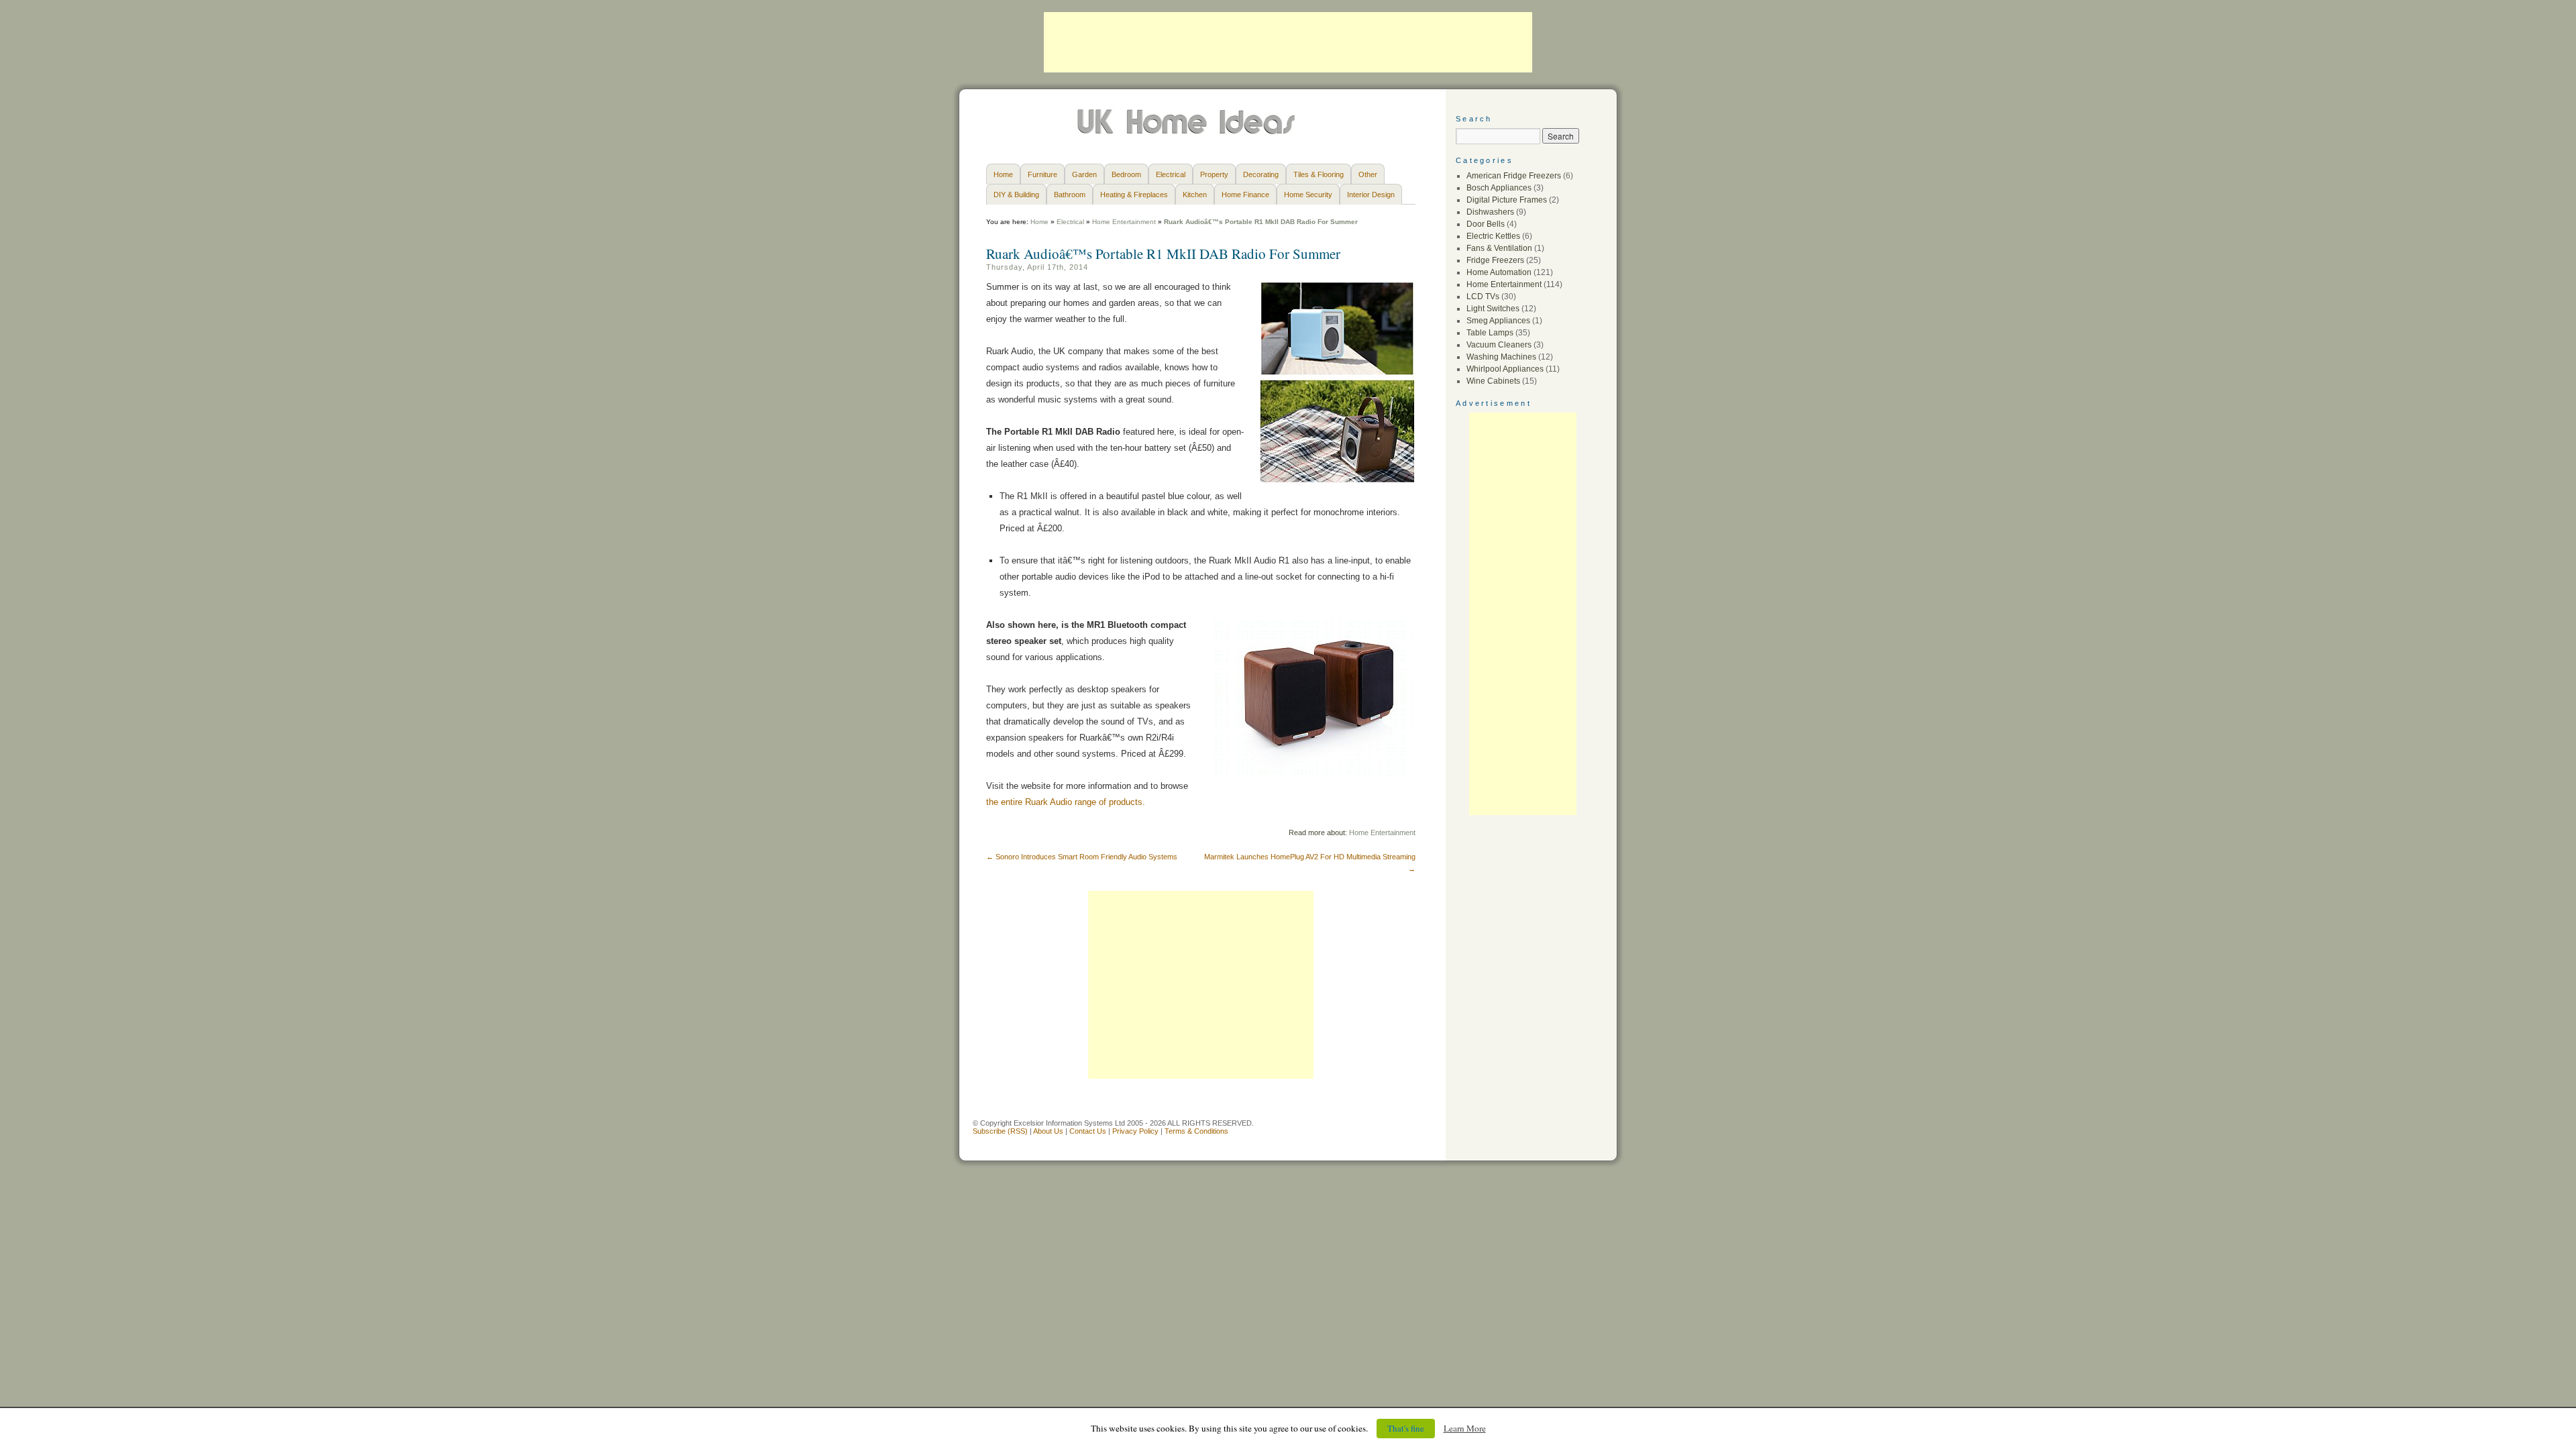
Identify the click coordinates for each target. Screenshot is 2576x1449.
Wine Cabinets (1493, 381)
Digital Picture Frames (1507, 200)
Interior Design (1371, 195)
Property (1214, 174)
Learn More (1465, 1428)
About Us (1048, 1131)
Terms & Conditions (1196, 1131)
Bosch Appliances (1499, 188)
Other (1368, 174)
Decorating (1261, 174)
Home (1003, 174)
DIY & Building (1016, 195)
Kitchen (1195, 195)
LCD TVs (1483, 297)
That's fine (1406, 1428)
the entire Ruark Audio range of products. (1066, 802)
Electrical (1171, 174)
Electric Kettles (1493, 236)
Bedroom (1126, 174)
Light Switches (1493, 309)
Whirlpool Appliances (1505, 369)
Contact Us (1088, 1131)
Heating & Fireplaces (1134, 195)
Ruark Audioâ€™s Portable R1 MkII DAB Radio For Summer (1163, 254)
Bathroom (1070, 195)
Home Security (1308, 195)
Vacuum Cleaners (1499, 345)
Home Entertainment (1124, 222)
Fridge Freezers (1495, 260)
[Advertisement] (1288, 42)
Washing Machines (1501, 357)
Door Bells (1486, 224)
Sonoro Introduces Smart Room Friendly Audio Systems (1082, 857)
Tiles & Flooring (1319, 174)
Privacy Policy (1135, 1131)
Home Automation (1499, 272)
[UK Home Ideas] (1188, 131)
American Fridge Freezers (1514, 176)
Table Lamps (1490, 333)
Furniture (1042, 174)
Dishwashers (1490, 212)
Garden (1084, 174)
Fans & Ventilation (1499, 248)
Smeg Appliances (1498, 321)
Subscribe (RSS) (1000, 1131)
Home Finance (1245, 195)
